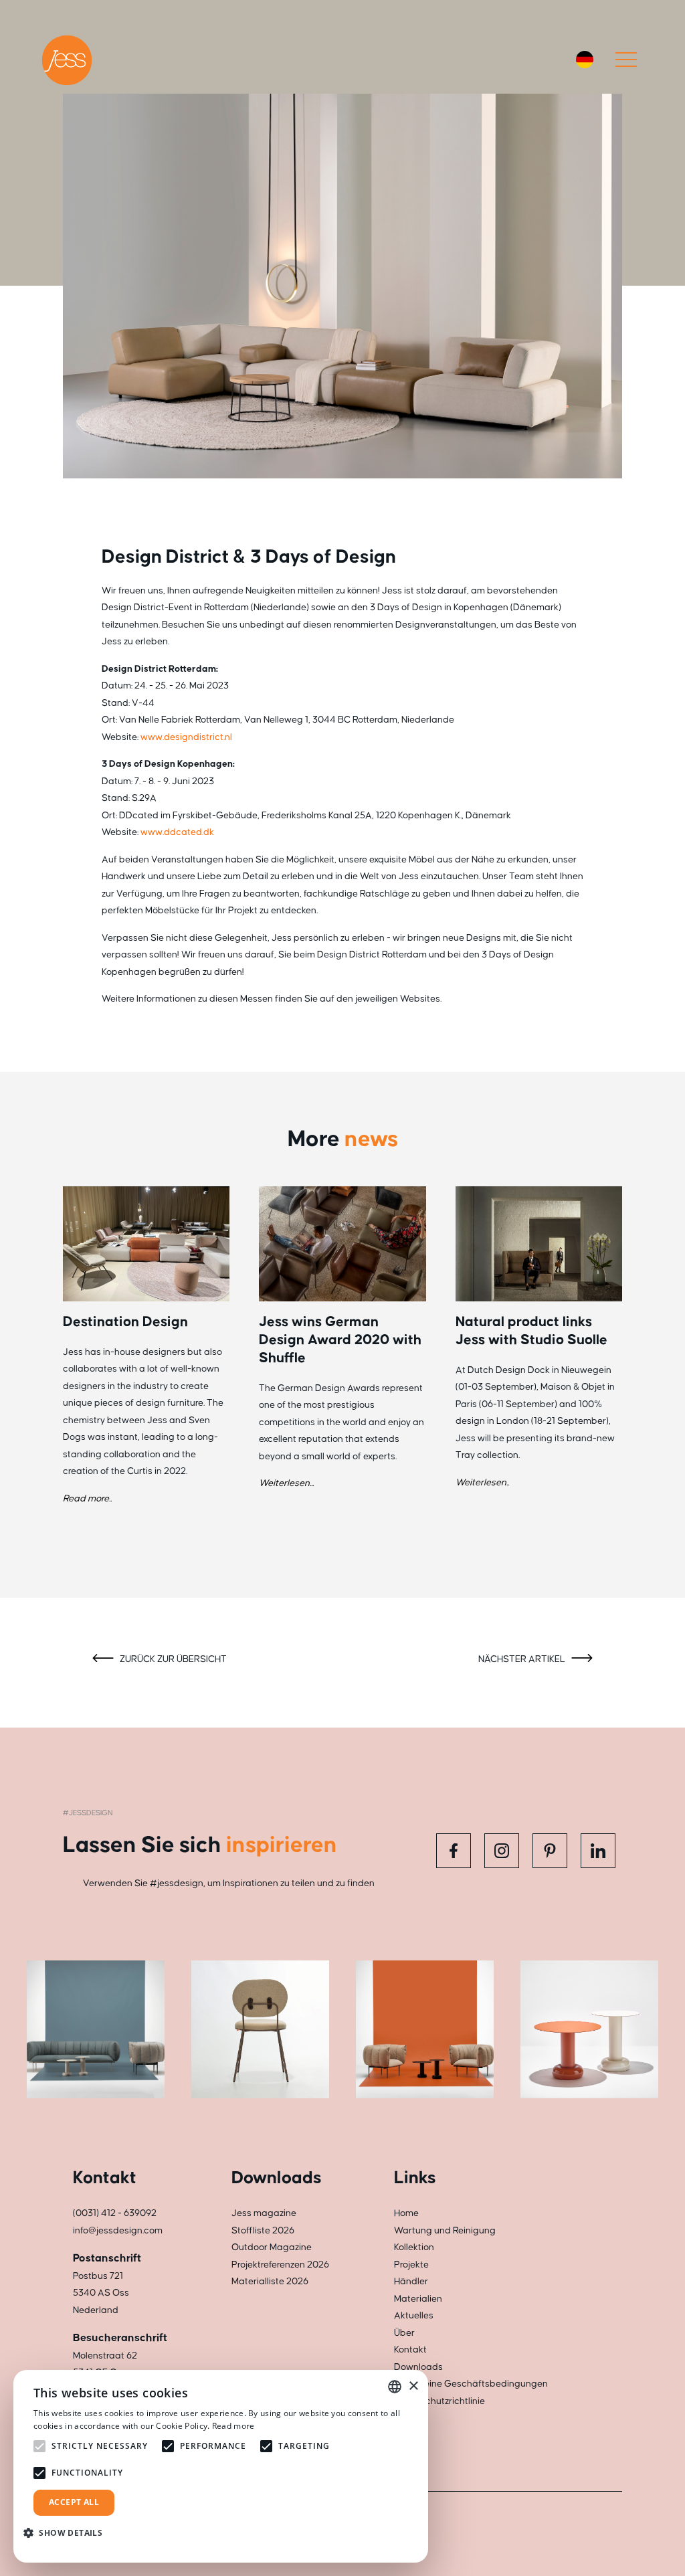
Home (406, 2213)
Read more (233, 2426)
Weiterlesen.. (482, 1483)
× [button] (413, 2386)
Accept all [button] (74, 2502)
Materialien (418, 2299)
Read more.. (87, 1499)
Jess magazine (264, 2213)
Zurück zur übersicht (172, 1659)
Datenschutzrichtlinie (439, 2401)
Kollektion (414, 2247)
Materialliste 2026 (270, 2282)
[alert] (221, 2466)
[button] (68, 2533)
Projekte (411, 2265)
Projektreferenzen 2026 (280, 2265)
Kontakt (410, 2350)
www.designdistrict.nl (186, 737)
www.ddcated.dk (177, 832)
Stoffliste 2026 (263, 2231)
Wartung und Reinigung (445, 2231)
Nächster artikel (523, 1659)
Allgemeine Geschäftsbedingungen (471, 2384)
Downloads (418, 2367)
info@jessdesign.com (118, 2231)
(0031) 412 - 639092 (115, 2213)
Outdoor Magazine (272, 2247)
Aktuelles (414, 2316)
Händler (411, 2282)
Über (404, 2333)
